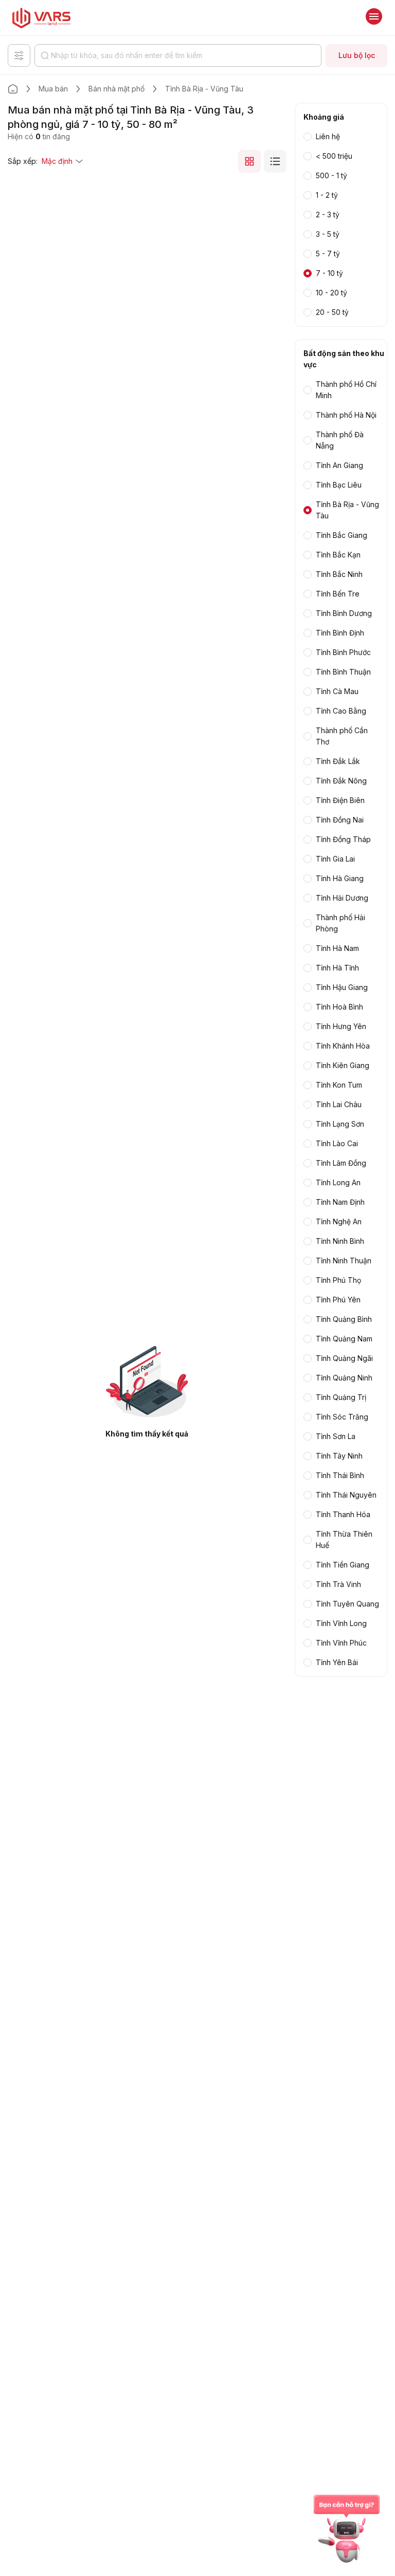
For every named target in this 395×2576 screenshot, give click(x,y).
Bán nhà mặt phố (116, 89)
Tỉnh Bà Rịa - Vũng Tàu (204, 89)
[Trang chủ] (13, 89)
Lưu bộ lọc (357, 55)
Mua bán (53, 89)
